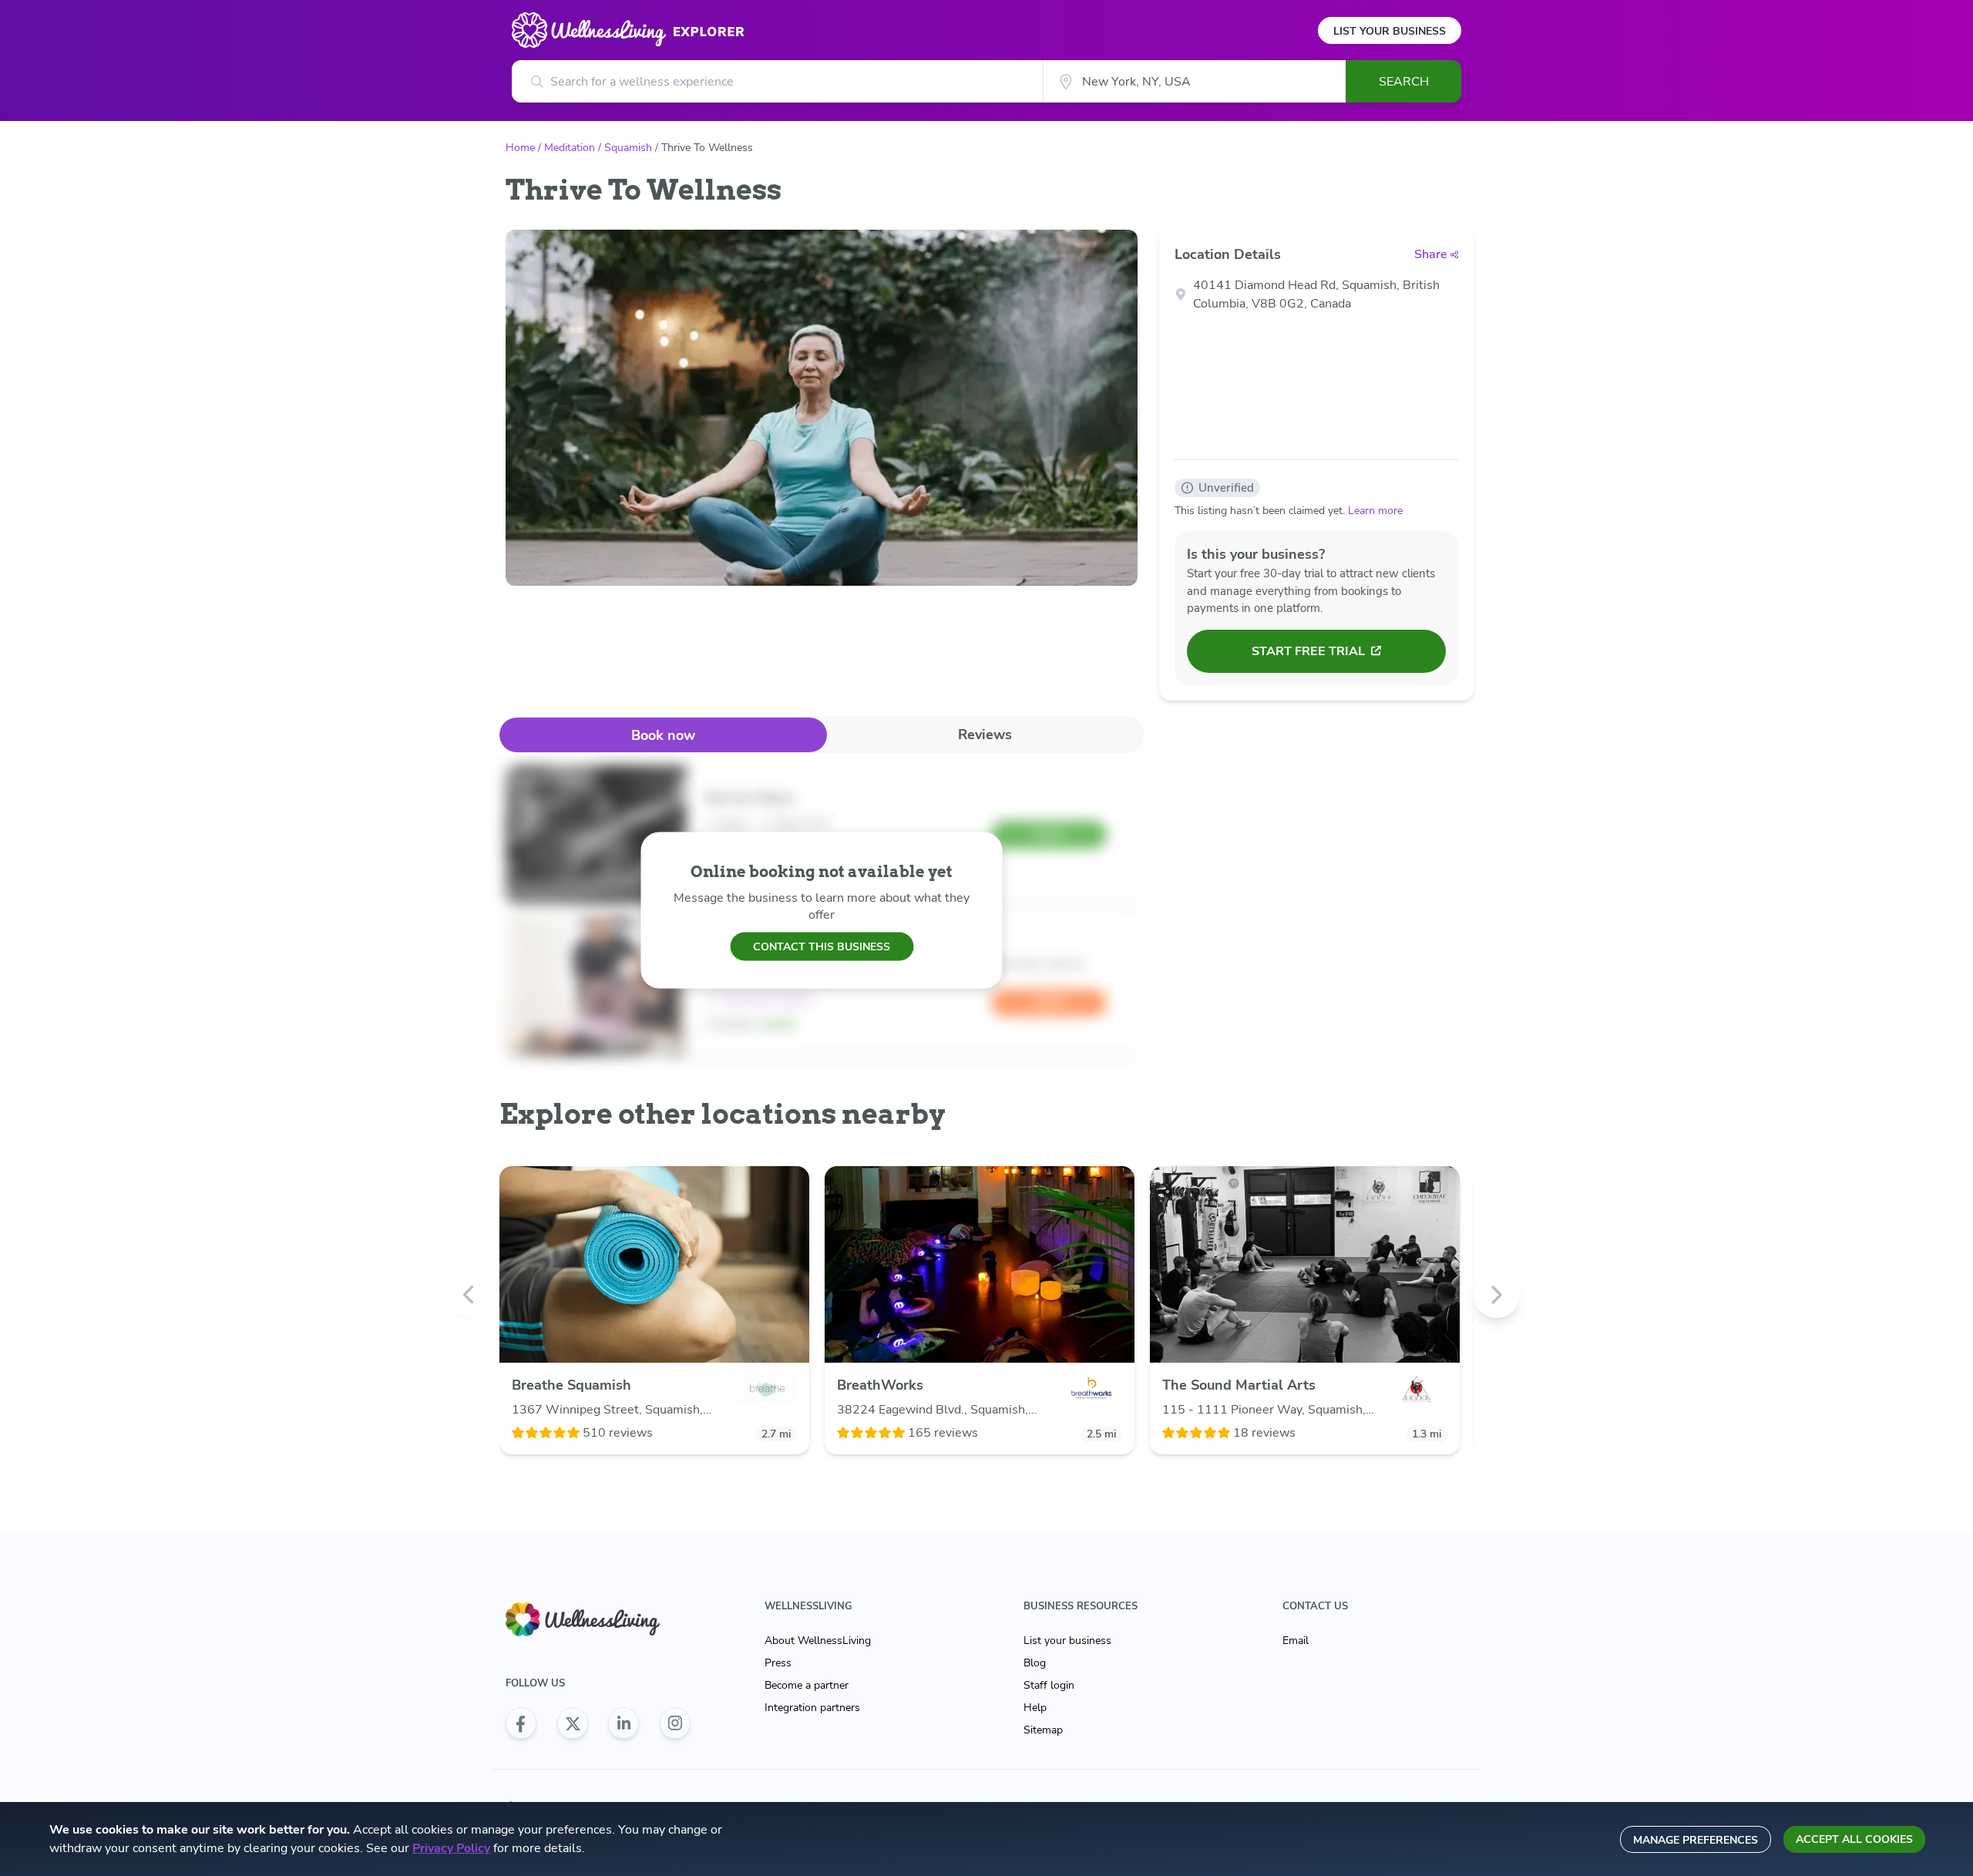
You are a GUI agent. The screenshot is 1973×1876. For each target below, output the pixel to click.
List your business (1067, 1641)
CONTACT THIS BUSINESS (822, 946)
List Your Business (1390, 31)
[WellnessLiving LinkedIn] (623, 1723)
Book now (663, 735)
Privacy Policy (451, 1848)
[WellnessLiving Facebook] (521, 1723)
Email (1296, 1641)
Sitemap (1043, 1730)
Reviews (985, 735)
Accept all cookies (1854, 1839)
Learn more (1375, 511)
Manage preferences (1696, 1840)
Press (778, 1663)
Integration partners (812, 1708)
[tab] (663, 735)
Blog (1035, 1663)
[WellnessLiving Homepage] (598, 1620)
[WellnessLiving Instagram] (675, 1723)
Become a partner (807, 1685)
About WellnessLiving (818, 1641)
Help (1035, 1708)
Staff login (1049, 1685)
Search (1404, 82)
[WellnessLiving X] (573, 1723)
